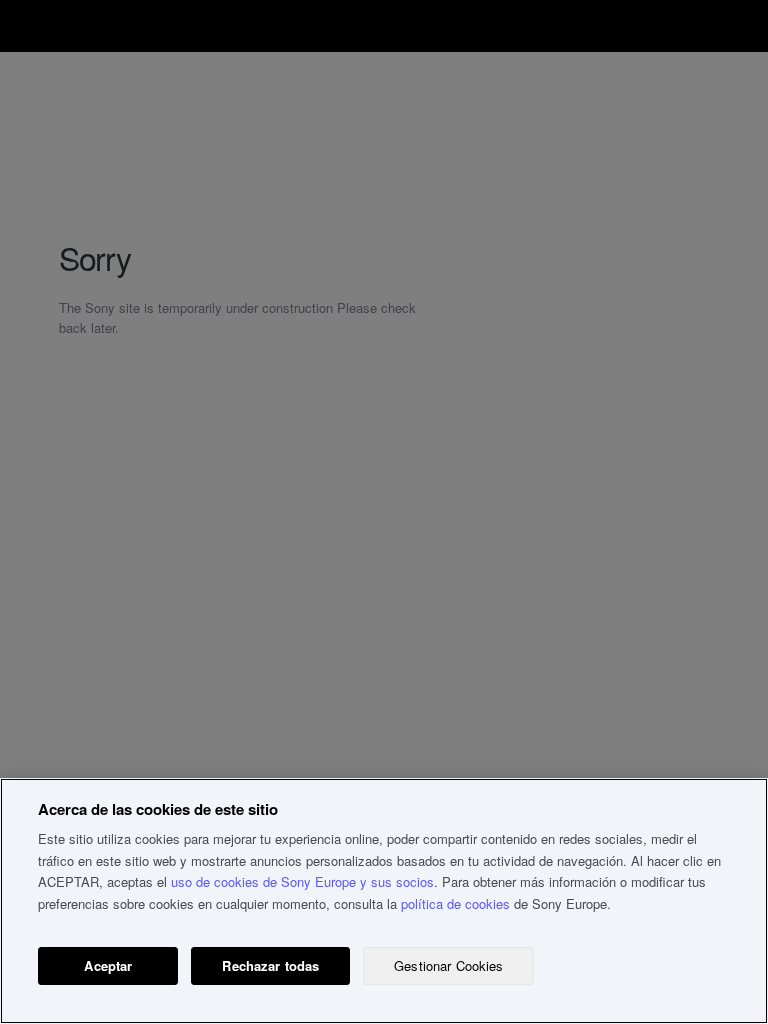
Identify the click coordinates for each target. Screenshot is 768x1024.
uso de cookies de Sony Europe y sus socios (302, 881)
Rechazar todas (270, 965)
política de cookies (455, 903)
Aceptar (108, 965)
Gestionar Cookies (448, 965)
